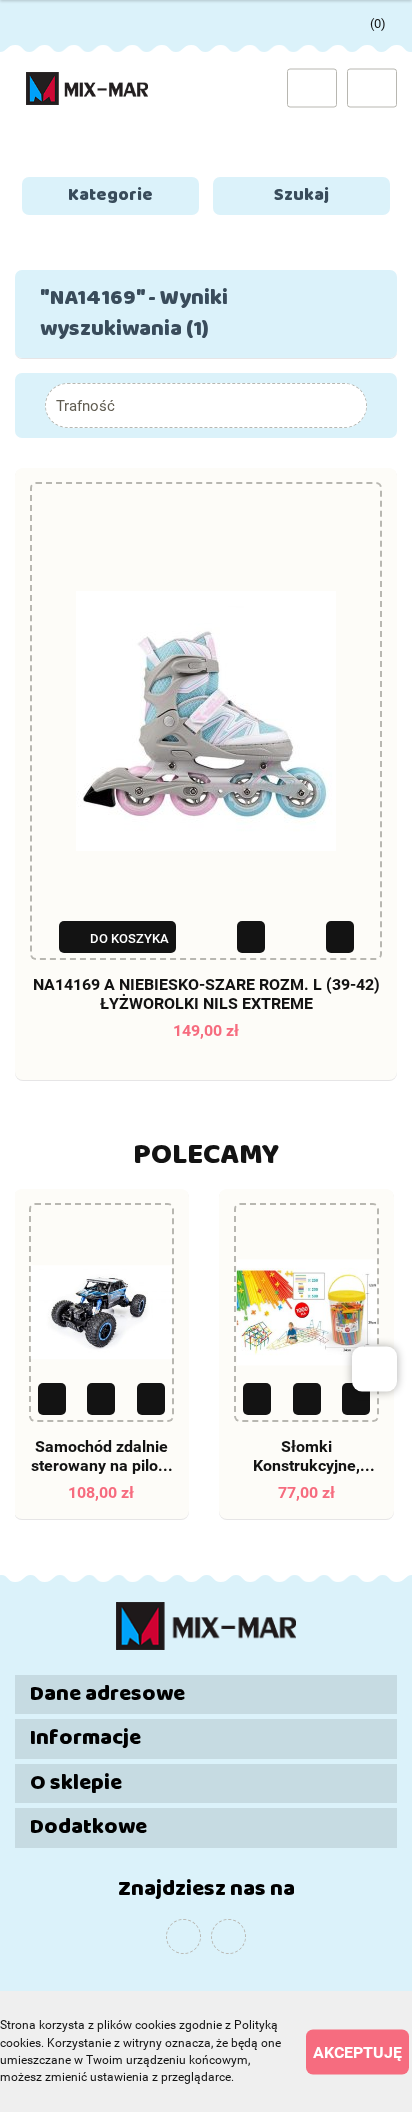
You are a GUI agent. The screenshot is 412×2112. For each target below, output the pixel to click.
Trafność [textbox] (85, 406)
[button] (206, 1694)
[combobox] (206, 405)
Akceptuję (357, 2051)
